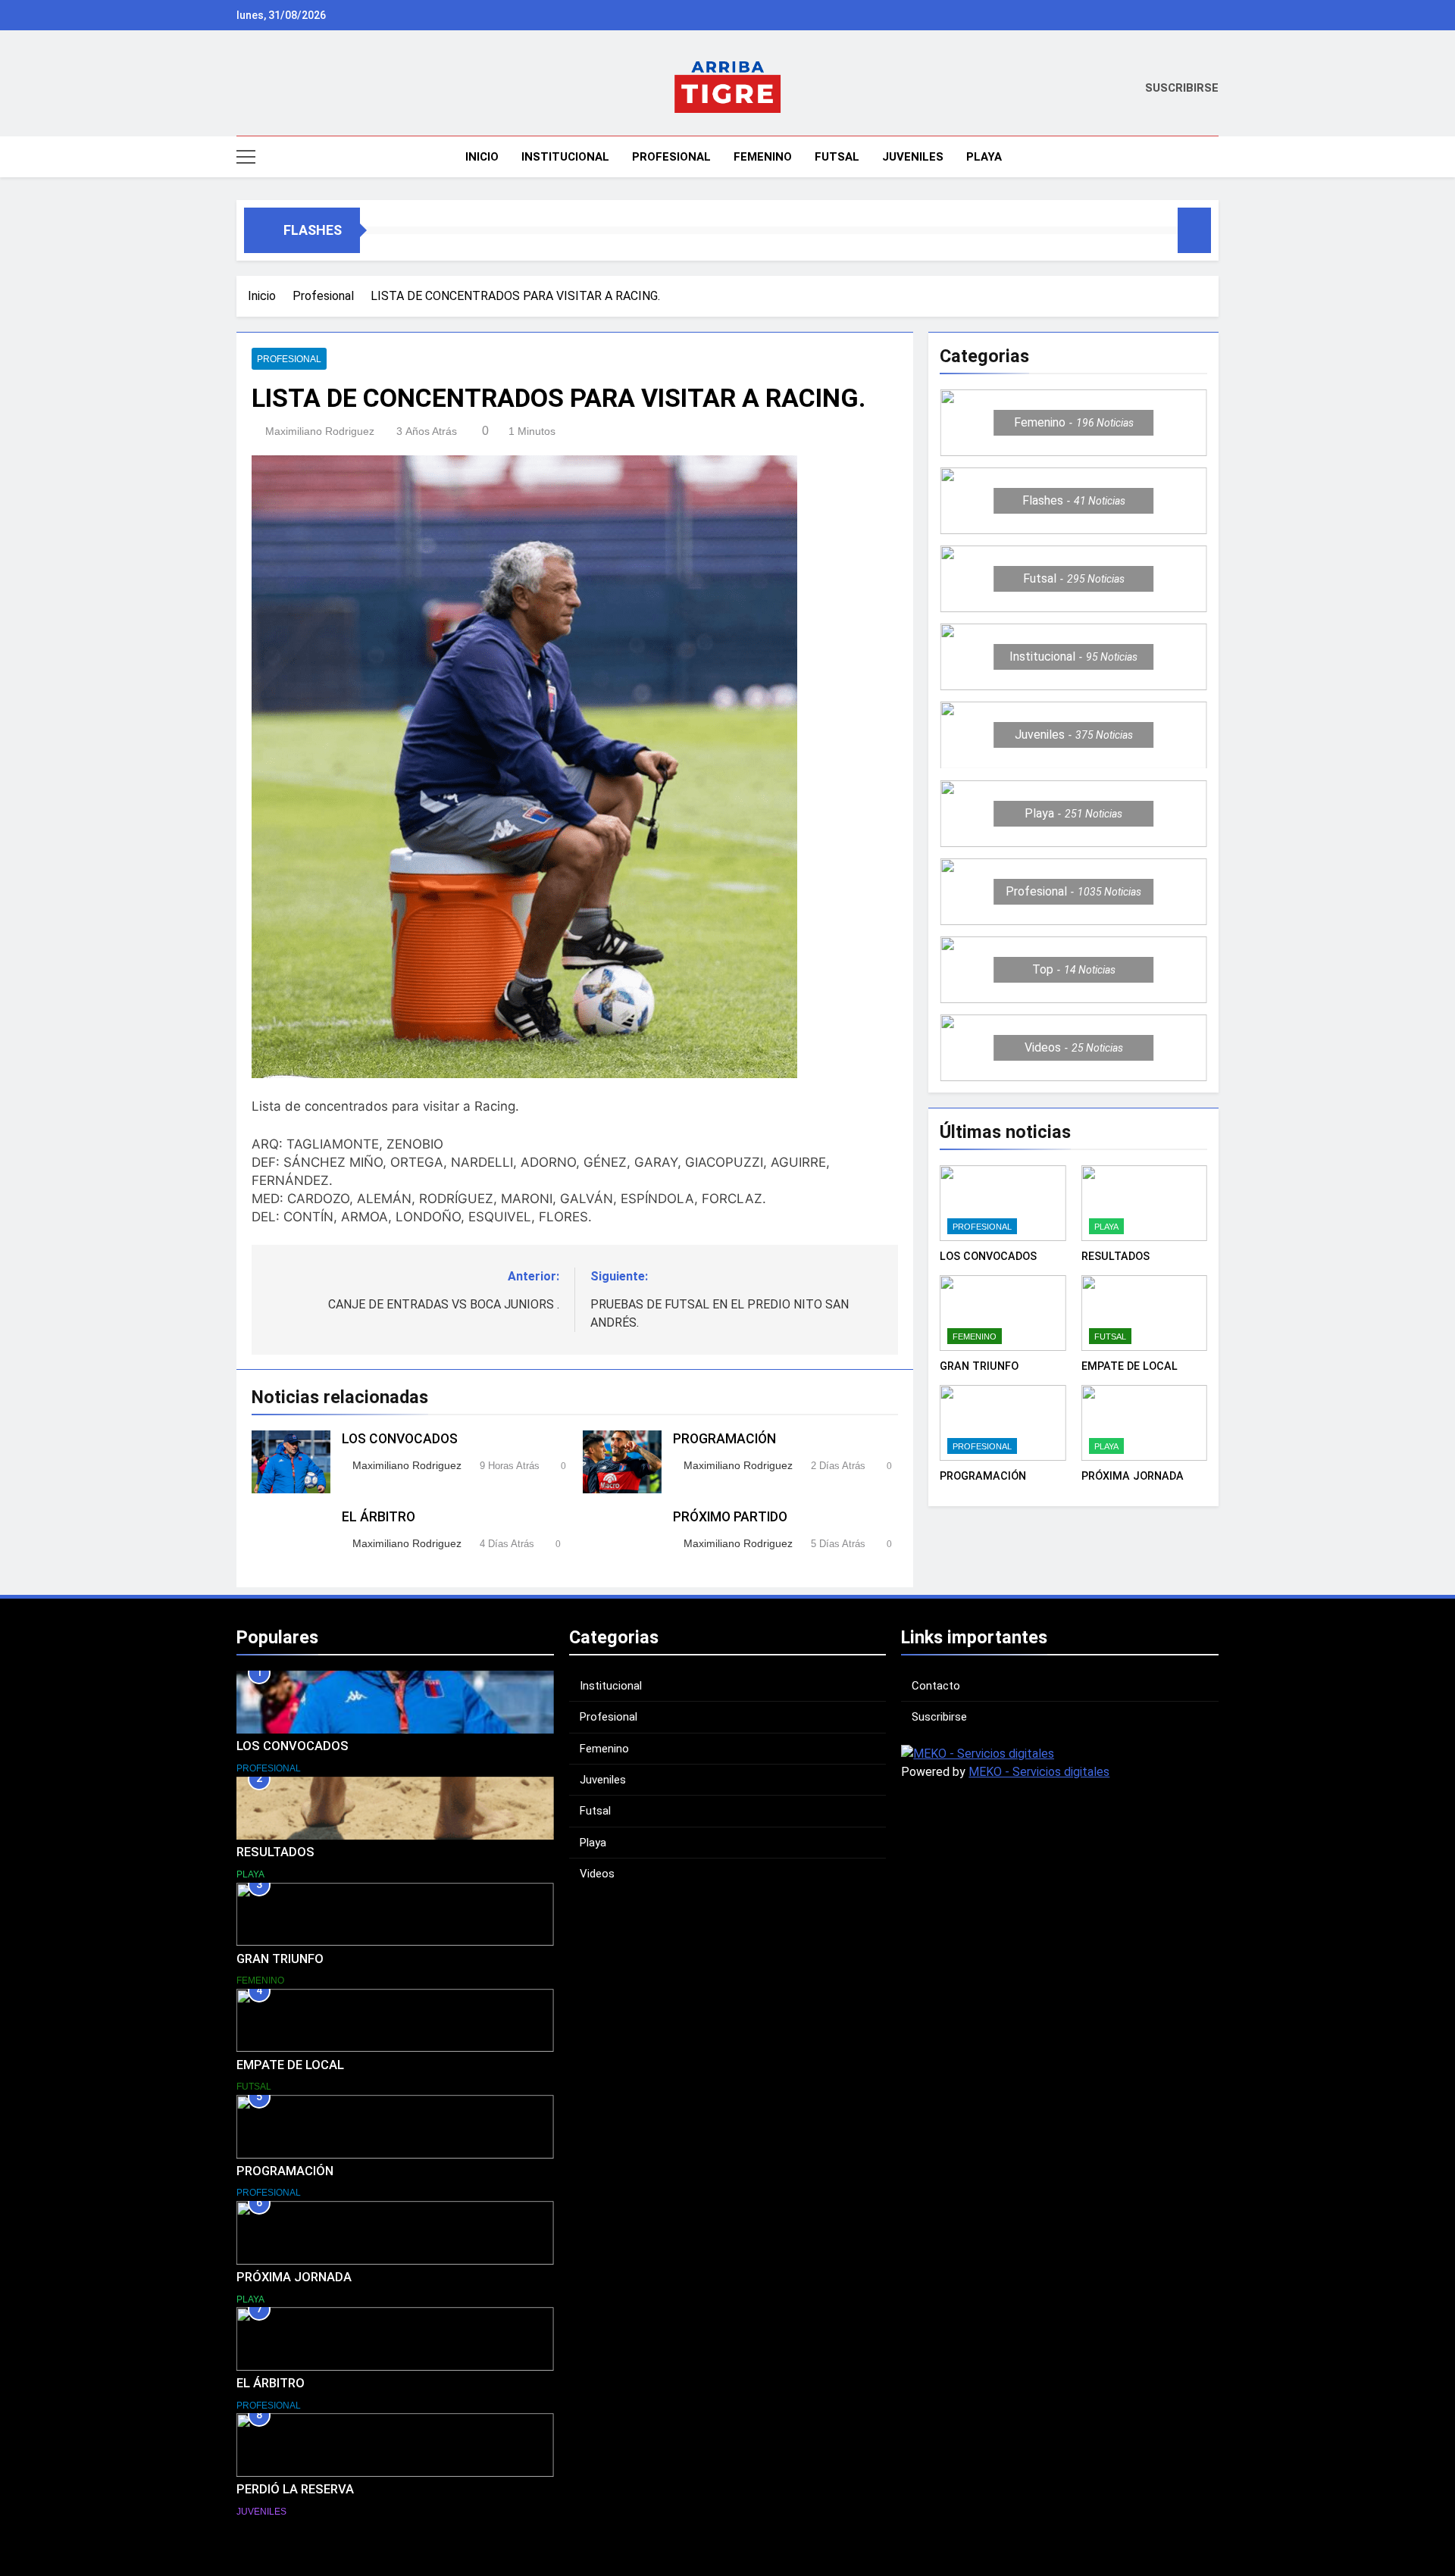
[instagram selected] (246, 89)
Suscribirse (939, 1717)
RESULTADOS (1115, 1256)
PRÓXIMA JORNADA (1133, 1476)
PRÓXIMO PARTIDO (730, 1517)
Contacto (936, 1686)
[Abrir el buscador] (1214, 156)
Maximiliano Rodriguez (320, 431)
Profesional (671, 157)
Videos (597, 1874)
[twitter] (282, 89)
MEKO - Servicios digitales (1039, 1772)
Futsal (837, 157)
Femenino (763, 157)
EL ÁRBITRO (379, 1517)
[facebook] (264, 89)
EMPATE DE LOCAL (1130, 1366)
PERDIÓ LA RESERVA (295, 2489)
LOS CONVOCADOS (400, 1439)
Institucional (565, 157)
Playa (984, 157)
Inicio (480, 157)
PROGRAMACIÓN (724, 1439)
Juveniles (913, 157)
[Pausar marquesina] (1194, 230)
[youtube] (300, 89)
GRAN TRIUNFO (979, 1366)
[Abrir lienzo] (246, 157)
